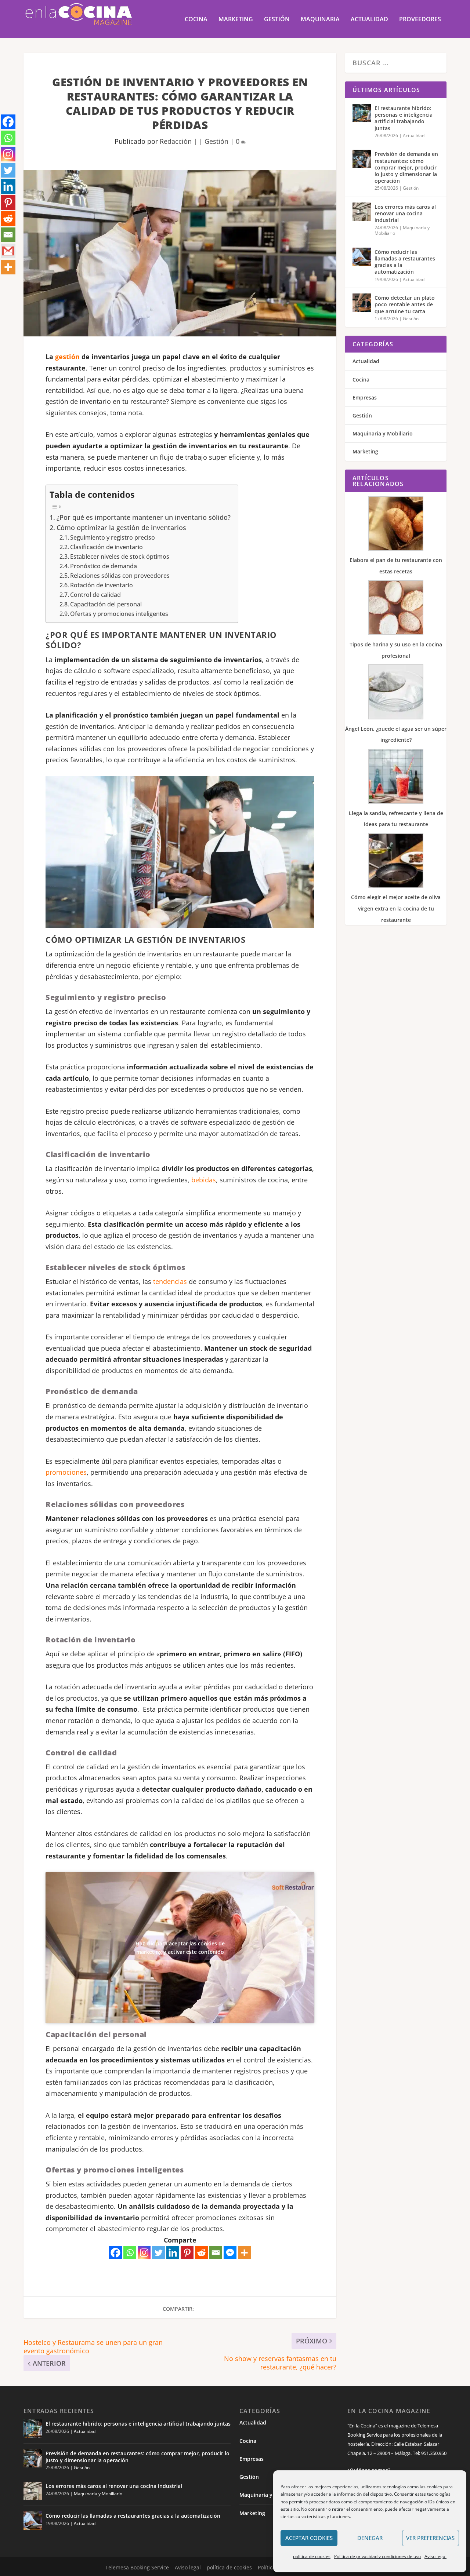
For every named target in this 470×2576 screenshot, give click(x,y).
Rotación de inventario (102, 585)
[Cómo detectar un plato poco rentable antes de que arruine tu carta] (362, 303)
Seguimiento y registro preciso (113, 537)
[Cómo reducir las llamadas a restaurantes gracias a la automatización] (362, 257)
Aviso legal (435, 2556)
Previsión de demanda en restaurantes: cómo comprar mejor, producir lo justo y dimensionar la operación (406, 167)
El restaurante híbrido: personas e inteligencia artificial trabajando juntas (404, 118)
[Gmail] (8, 251)
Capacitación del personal (106, 604)
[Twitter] (158, 2253)
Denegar (370, 2538)
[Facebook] (115, 2253)
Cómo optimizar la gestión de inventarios (121, 528)
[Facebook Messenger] (230, 2253)
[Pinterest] (187, 2253)
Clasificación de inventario (106, 547)
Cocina (196, 20)
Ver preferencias (430, 2538)
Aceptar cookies (309, 2538)
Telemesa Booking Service (137, 2567)
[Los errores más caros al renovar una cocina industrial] (362, 212)
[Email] (216, 2253)
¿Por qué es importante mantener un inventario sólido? (144, 517)
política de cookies (312, 2556)
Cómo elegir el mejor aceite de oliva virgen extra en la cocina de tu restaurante (396, 908)
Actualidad (369, 20)
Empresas (365, 397)
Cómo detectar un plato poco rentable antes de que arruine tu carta (405, 304)
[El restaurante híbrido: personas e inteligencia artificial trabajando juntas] (362, 113)
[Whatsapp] (130, 2253)
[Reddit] (201, 2253)
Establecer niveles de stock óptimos (120, 557)
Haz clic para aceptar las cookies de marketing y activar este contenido (180, 1948)
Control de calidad (95, 595)
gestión (67, 357)
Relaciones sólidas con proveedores (120, 576)
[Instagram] (144, 2253)
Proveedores (420, 20)
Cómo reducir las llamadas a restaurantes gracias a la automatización (405, 262)
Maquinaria (320, 20)
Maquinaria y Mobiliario (383, 433)
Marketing (236, 20)
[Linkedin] (173, 2253)
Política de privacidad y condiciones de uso (377, 2556)
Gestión (277, 20)
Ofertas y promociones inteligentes (119, 614)
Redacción (176, 141)
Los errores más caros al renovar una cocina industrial (405, 213)
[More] (244, 2253)
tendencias (170, 1281)
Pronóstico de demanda (104, 566)
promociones (66, 1472)
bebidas (204, 1180)
